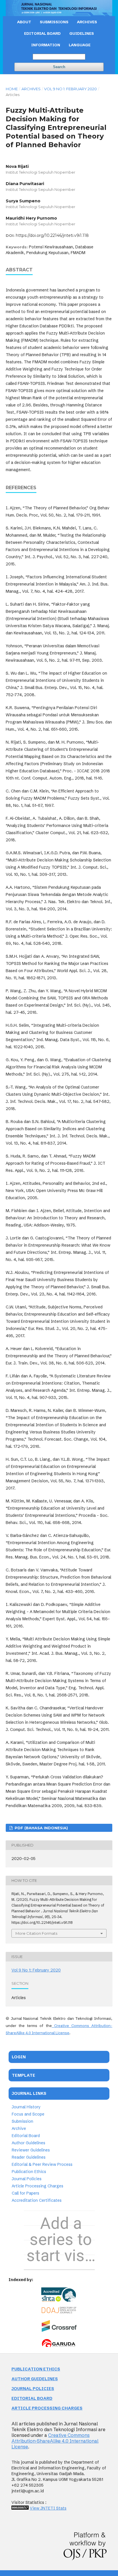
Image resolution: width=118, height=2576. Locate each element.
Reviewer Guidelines (31, 2150)
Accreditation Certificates (37, 2201)
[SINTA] (59, 2295)
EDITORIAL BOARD (42, 33)
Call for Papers (25, 2193)
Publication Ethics (29, 2172)
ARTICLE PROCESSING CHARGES (47, 2408)
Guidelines (82, 33)
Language (80, 45)
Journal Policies (27, 2179)
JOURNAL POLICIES (33, 2389)
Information (46, 45)
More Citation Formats (36, 1933)
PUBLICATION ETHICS (36, 2369)
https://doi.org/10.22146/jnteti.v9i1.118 (52, 235)
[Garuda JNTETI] (59, 2347)
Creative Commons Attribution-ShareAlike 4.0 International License (55, 2441)
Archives (87, 22)
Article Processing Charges (38, 2186)
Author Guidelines (28, 2143)
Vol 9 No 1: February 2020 (70, 89)
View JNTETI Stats (48, 2508)
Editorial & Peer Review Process (42, 2165)
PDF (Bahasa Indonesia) (41, 1828)
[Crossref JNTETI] (59, 2331)
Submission (22, 2122)
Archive (19, 2129)
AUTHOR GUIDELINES (35, 2379)
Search (59, 67)
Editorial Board (26, 2136)
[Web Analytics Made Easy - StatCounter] (20, 2508)
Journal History (26, 2107)
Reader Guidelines (29, 2157)
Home (12, 89)
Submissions (54, 22)
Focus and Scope (28, 2114)
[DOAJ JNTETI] (59, 2312)
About (24, 22)
